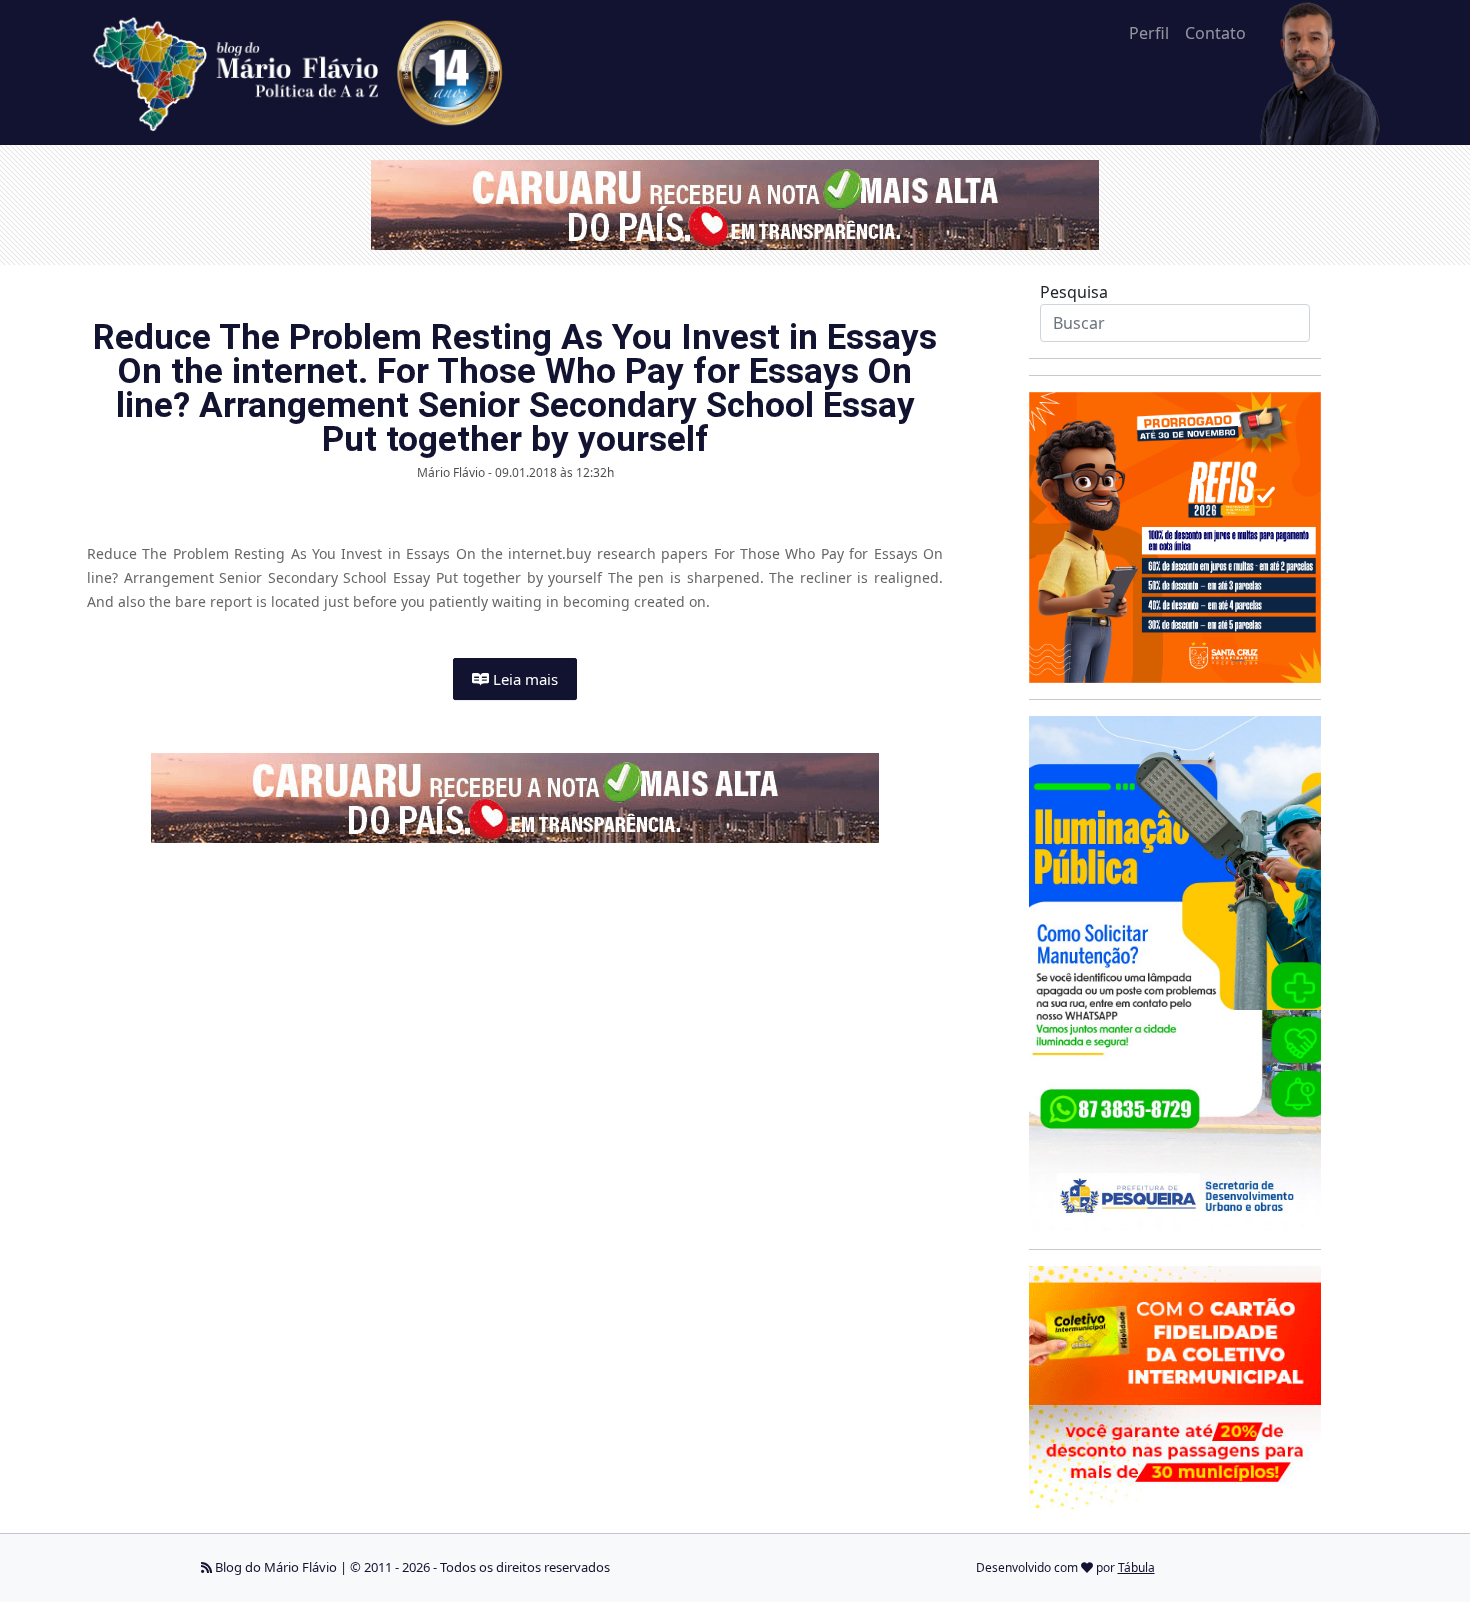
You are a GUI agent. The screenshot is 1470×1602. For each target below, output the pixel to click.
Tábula (1136, 1567)
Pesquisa (1074, 292)
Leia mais (523, 679)
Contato (1215, 33)
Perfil (1149, 33)
